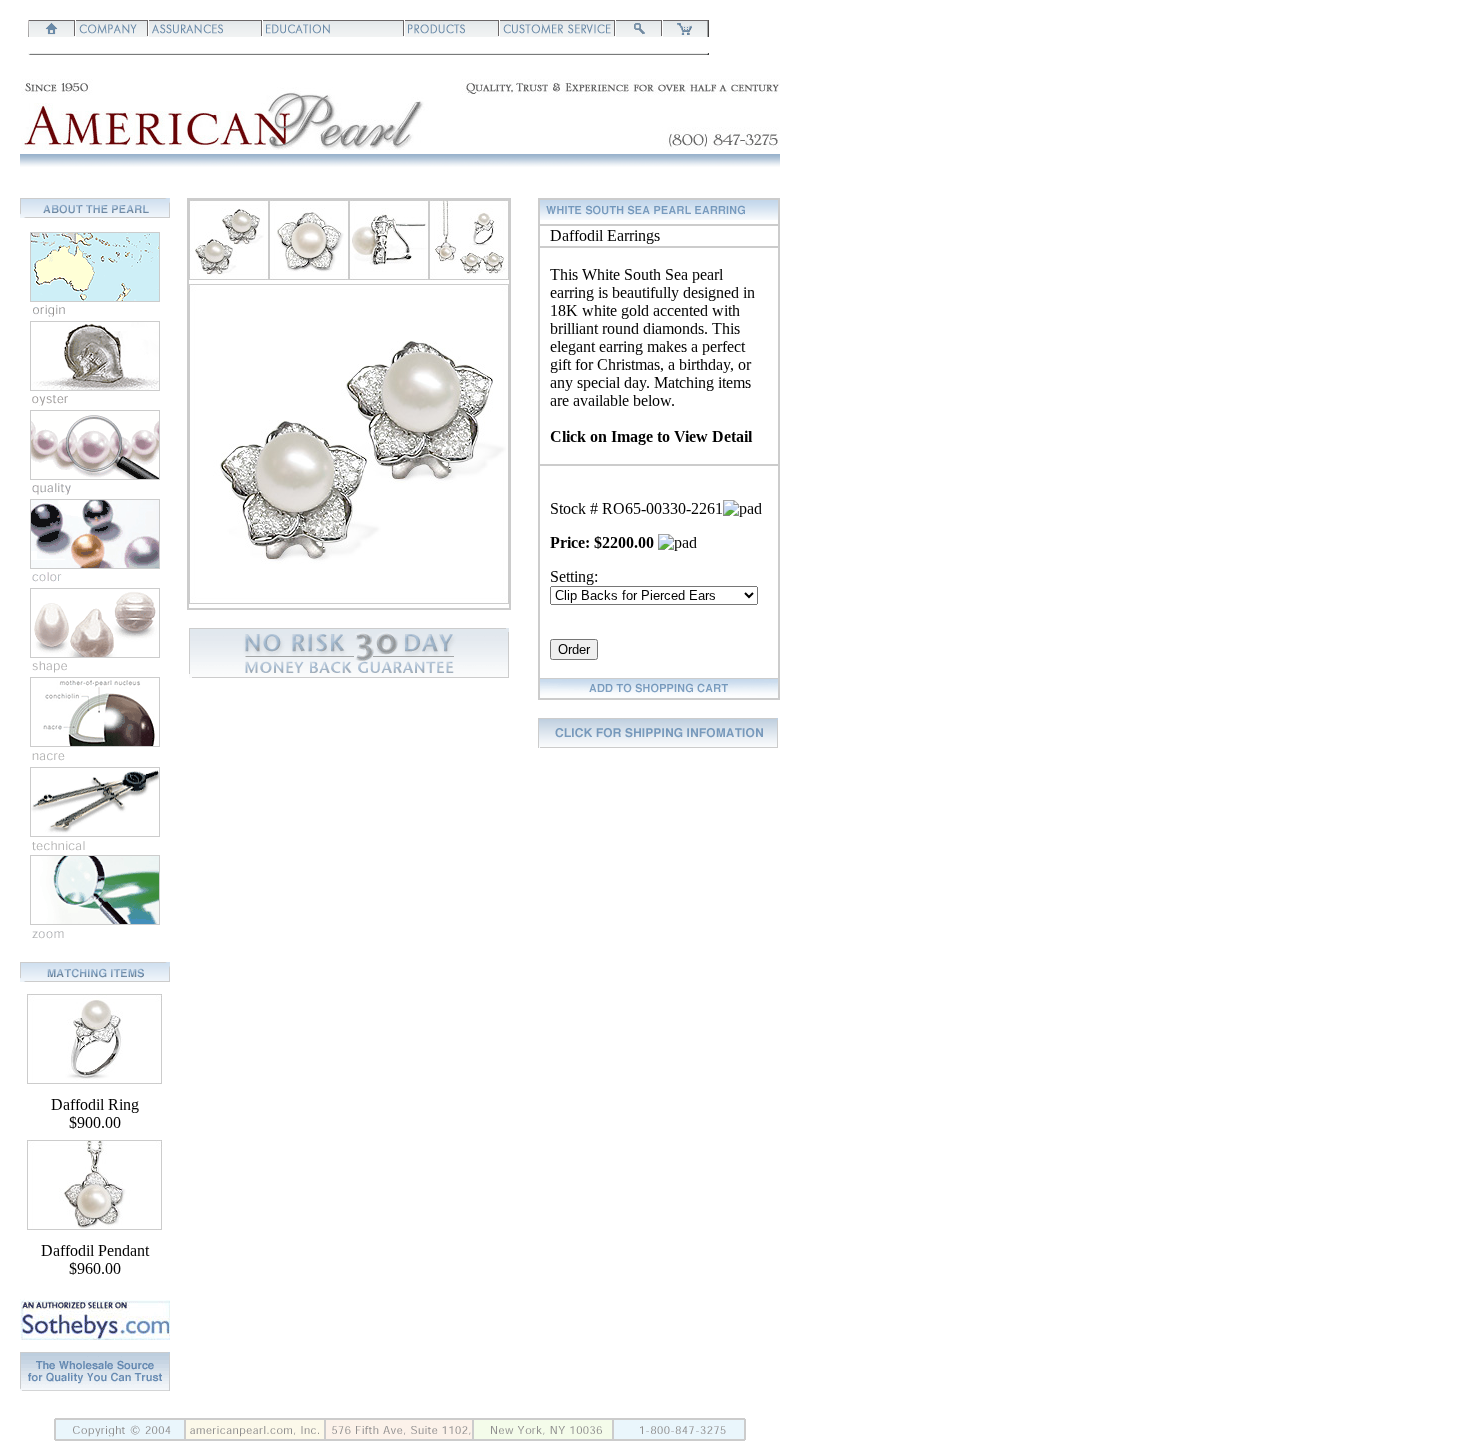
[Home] (52, 31)
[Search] (639, 31)
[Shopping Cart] (685, 31)
